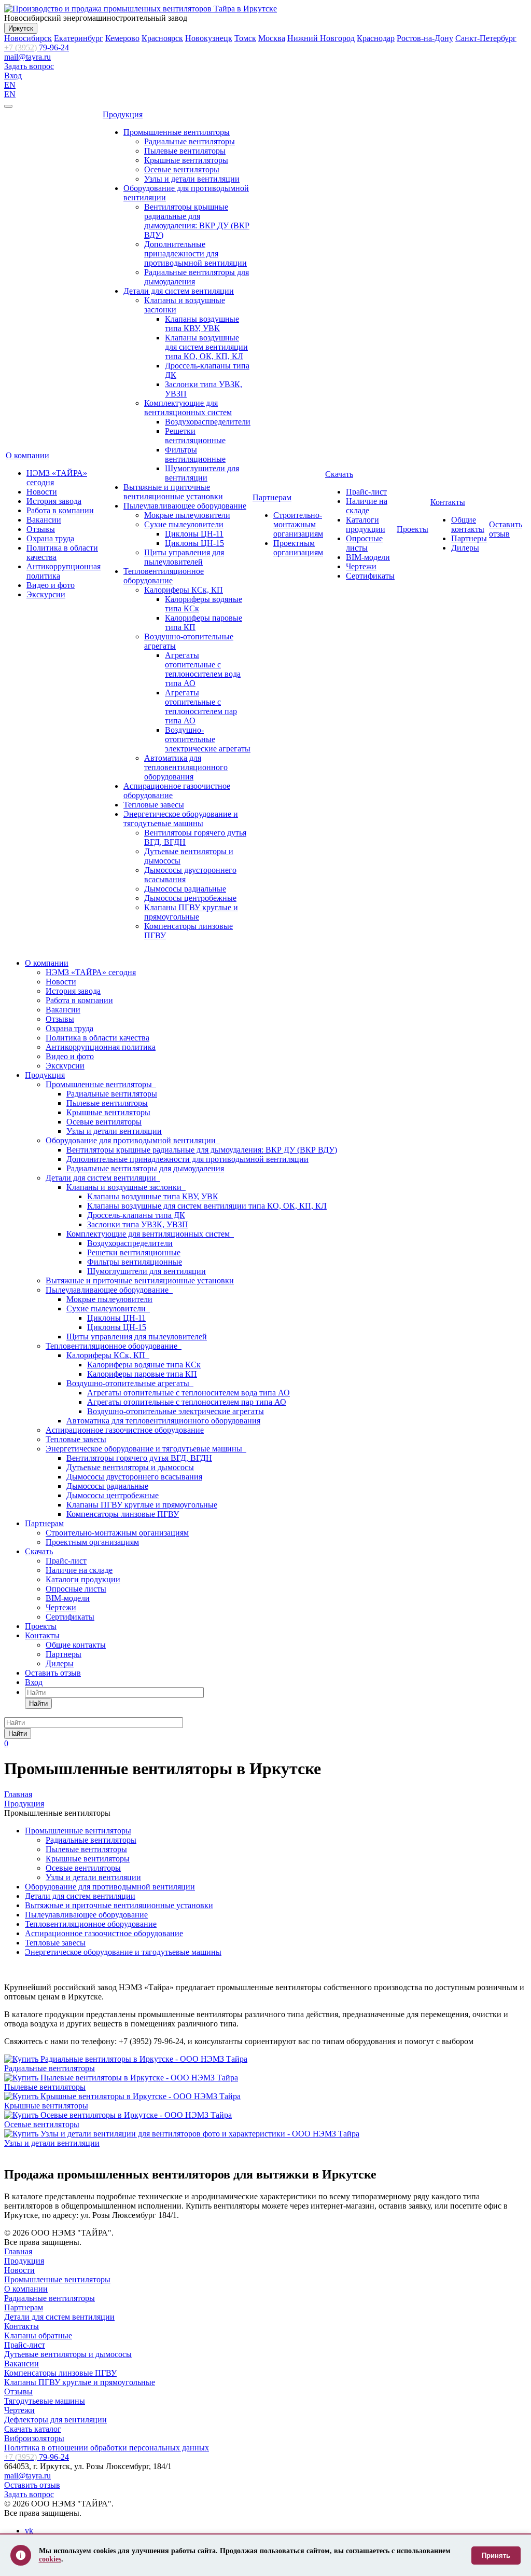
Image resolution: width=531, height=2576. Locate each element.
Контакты (448, 502)
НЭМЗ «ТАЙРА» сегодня (91, 972)
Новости (42, 492)
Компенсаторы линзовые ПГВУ (123, 1514)
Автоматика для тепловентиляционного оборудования (186, 767)
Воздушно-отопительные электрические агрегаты (208, 739)
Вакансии (44, 520)
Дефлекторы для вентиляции (55, 2420)
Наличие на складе (367, 506)
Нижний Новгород (321, 38)
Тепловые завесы (154, 805)
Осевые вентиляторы (182, 169)
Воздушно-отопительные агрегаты (130, 1383)
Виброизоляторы (34, 2438)
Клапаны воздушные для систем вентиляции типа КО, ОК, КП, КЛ (206, 347)
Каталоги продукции (366, 524)
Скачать (339, 474)
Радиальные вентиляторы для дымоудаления (145, 1168)
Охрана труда (50, 538)
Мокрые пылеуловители (187, 515)
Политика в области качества (97, 1038)
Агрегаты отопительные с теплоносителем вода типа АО (203, 669)
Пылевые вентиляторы (185, 151)
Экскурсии (46, 594)
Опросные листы (364, 543)
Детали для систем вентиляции (179, 291)
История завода (54, 501)
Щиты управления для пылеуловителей (184, 557)
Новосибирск (28, 38)
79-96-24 (37, 47)
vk (29, 2531)
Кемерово (122, 38)
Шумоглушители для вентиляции (202, 473)
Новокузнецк (209, 38)
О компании (27, 455)
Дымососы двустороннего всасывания (134, 1477)
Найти (38, 1703)
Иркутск (21, 28)
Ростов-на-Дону (425, 38)
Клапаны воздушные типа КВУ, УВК (202, 324)
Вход (13, 76)
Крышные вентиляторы (186, 160)
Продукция (123, 114)
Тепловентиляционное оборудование (164, 576)
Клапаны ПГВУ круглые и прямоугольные (191, 912)
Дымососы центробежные (190, 898)
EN (10, 85)
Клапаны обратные (38, 2335)
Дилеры (465, 548)
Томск (245, 38)
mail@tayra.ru (27, 57)
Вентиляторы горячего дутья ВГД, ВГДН (139, 1458)
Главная (18, 2251)
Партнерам (272, 497)
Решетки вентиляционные (195, 436)
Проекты (413, 529)
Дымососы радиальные (185, 889)
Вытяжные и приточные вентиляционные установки (173, 492)
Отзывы (41, 529)
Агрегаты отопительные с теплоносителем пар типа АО (201, 707)
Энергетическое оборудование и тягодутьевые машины (181, 819)
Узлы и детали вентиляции (192, 179)
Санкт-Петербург (486, 38)
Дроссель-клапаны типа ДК (136, 1215)
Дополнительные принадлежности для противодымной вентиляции (195, 254)
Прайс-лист (366, 492)
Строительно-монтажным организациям (298, 524)
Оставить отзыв (506, 529)
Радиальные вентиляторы (190, 141)
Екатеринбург (79, 38)
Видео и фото (51, 585)
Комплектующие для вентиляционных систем (188, 408)
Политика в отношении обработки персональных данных (107, 2448)
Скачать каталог (33, 2429)
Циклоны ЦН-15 (194, 543)
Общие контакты (468, 524)
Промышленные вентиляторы (177, 132)
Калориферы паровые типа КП (142, 1374)
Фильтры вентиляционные (195, 454)
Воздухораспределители (208, 422)
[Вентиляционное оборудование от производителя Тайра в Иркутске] (141, 9)
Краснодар (376, 38)
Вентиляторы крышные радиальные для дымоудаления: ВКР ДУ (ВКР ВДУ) (197, 221)
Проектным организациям (298, 548)
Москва (272, 38)
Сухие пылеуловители (184, 524)
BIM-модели (368, 557)
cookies (50, 2559)
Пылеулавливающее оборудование (185, 506)
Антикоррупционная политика (101, 1047)
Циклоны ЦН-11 (194, 534)
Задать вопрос (29, 66)
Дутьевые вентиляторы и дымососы (130, 1467)
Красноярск (162, 38)
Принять (496, 2556)
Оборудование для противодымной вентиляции (133, 1140)
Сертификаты (370, 576)
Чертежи (361, 566)
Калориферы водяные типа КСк (144, 1365)
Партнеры (469, 538)
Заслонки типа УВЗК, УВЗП (138, 1224)
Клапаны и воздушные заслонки (126, 1187)
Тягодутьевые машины (45, 2401)
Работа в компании (60, 510)
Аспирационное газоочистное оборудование (125, 1430)
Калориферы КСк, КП (184, 590)
